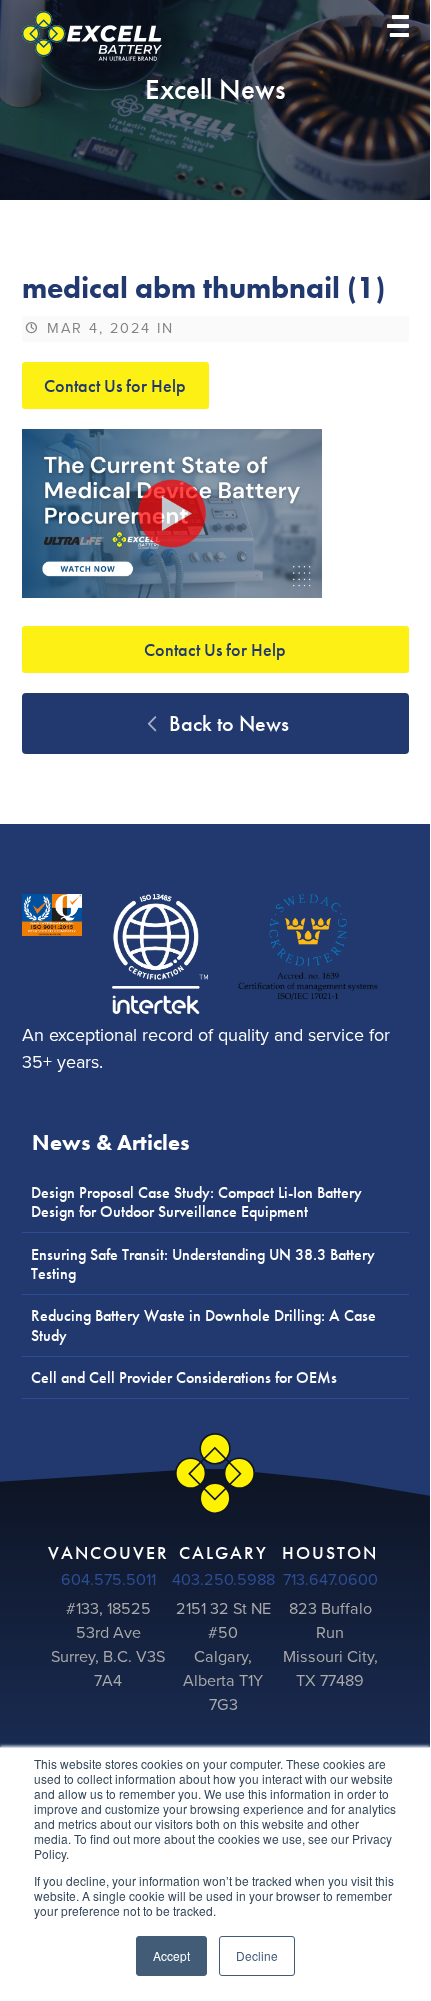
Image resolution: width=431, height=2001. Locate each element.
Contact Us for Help (115, 385)
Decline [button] (257, 1955)
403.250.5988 (223, 1580)
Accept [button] (171, 1955)
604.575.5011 (108, 1580)
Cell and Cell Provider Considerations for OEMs (184, 1377)
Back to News (226, 723)
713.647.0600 (330, 1580)
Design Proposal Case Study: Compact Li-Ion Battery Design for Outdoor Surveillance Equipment (196, 1202)
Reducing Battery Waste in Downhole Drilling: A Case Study (203, 1325)
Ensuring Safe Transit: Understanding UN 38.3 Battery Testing (203, 1264)
